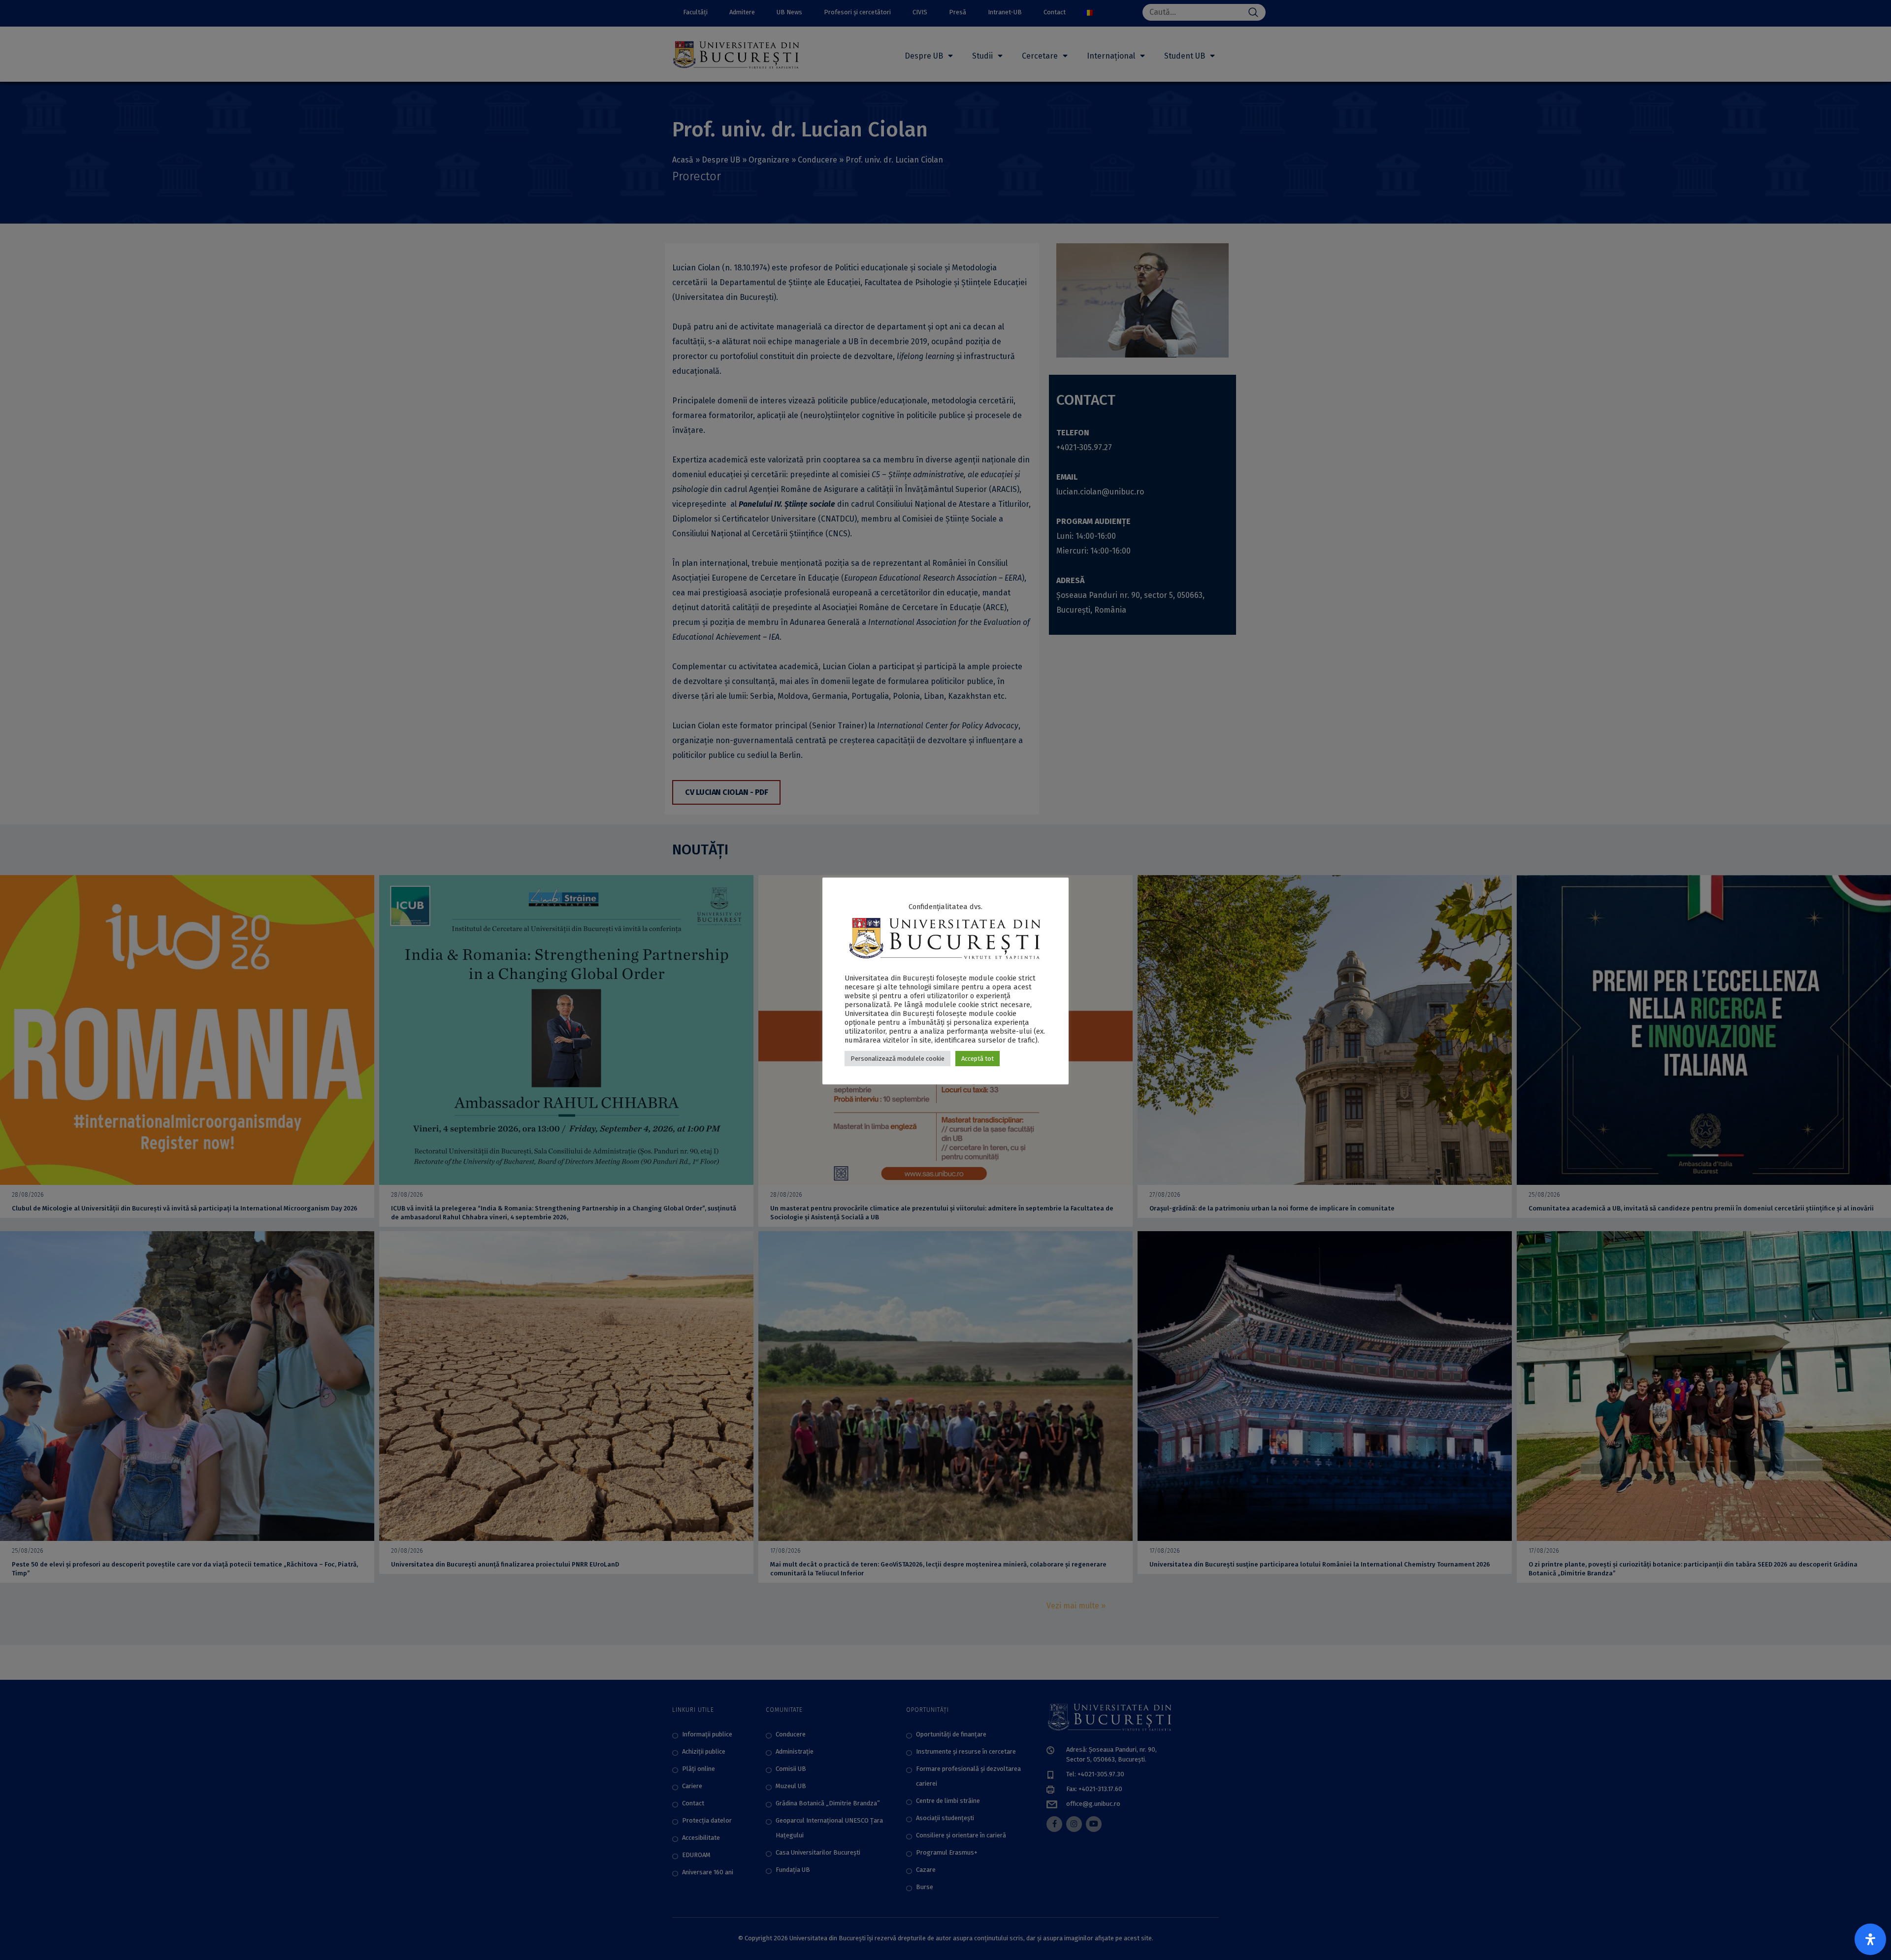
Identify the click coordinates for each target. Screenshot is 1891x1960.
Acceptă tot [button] (978, 1059)
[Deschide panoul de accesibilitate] (1870, 1939)
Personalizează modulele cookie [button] (897, 1059)
